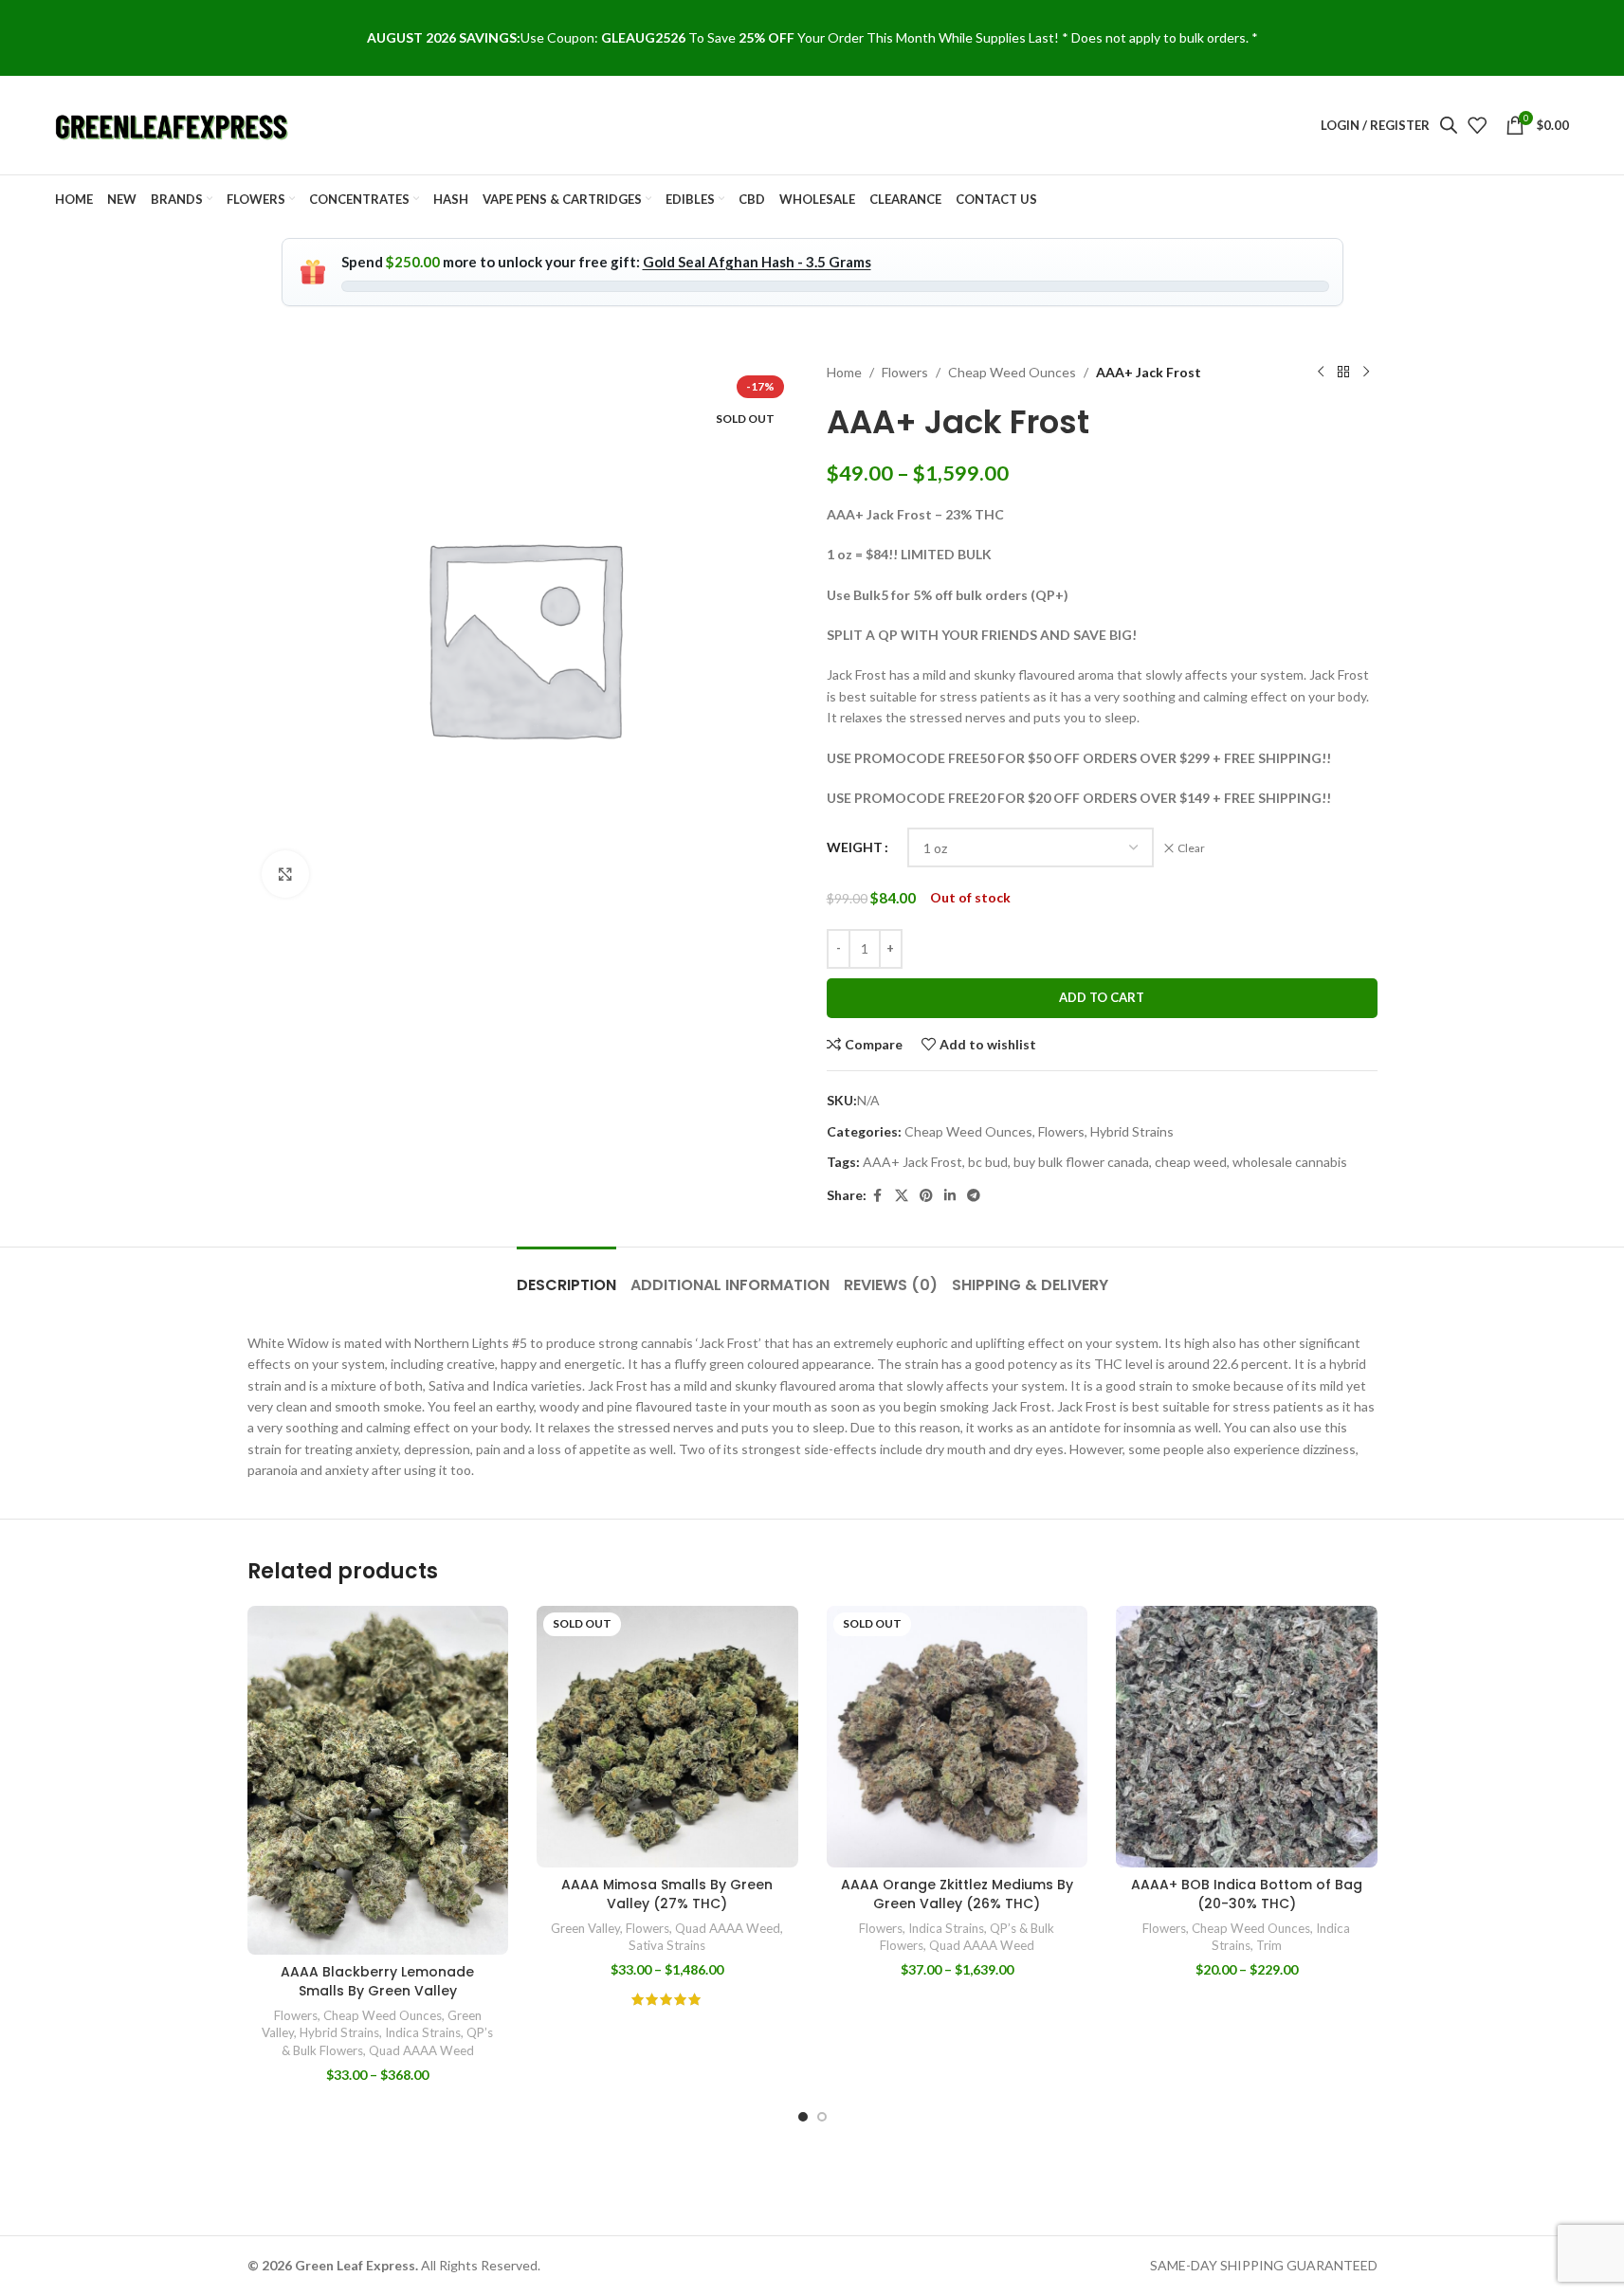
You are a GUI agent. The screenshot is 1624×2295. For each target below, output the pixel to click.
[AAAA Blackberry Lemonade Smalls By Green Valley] (378, 1780)
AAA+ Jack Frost (912, 1162)
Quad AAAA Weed (421, 2050)
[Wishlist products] (1477, 125)
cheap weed (1191, 1162)
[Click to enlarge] (285, 874)
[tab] (566, 1275)
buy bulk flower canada (1081, 1162)
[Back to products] (1343, 373)
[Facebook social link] (878, 1196)
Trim (1269, 1945)
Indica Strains (423, 2032)
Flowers (905, 372)
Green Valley (585, 1928)
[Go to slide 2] (822, 2117)
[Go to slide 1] (803, 2117)
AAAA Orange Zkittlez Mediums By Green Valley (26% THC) (957, 1894)
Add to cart (1102, 997)
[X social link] (902, 1196)
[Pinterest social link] (926, 1196)
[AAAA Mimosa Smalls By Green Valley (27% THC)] (667, 1737)
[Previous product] (1321, 373)
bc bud (988, 1162)
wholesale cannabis (1290, 1162)
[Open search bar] (1449, 125)
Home (844, 372)
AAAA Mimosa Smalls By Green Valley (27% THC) (667, 1894)
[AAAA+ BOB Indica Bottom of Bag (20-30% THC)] (1247, 1737)
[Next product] (1366, 373)
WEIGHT (855, 847)
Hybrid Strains (1132, 1131)
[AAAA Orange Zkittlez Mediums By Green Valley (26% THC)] (958, 1737)
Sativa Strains (667, 1945)
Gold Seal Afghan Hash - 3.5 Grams (757, 262)
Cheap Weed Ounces (1012, 372)
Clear (1191, 848)
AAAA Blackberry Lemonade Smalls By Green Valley (377, 1981)
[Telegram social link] (974, 1196)
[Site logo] (173, 124)
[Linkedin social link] (950, 1196)
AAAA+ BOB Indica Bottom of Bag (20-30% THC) (1247, 1894)
